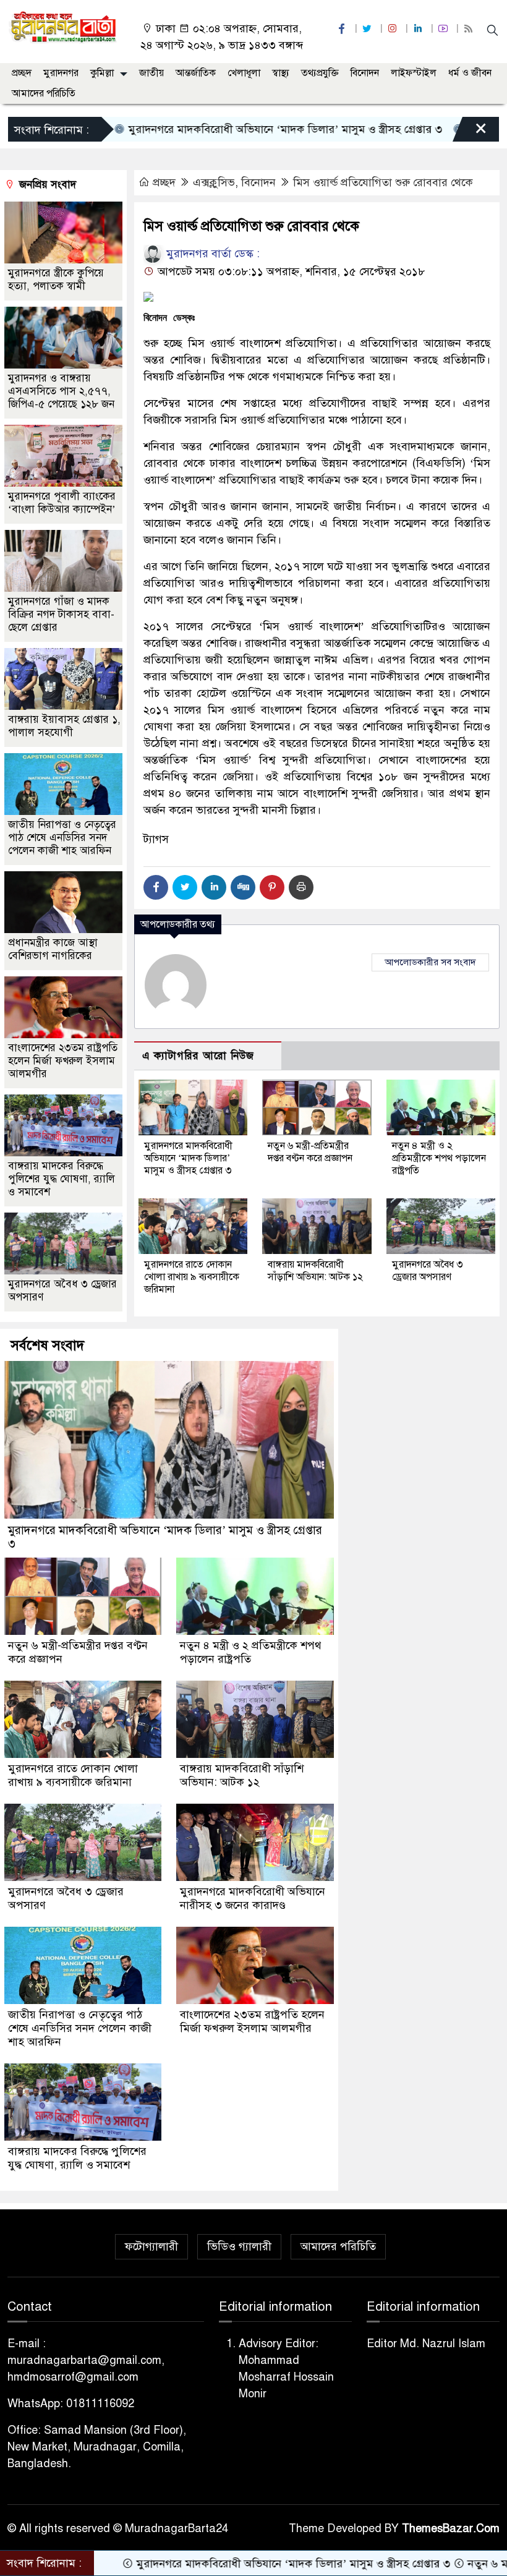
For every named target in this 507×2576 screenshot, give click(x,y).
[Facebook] (156, 887)
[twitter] (369, 29)
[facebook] (343, 29)
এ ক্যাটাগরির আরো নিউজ (198, 1056)
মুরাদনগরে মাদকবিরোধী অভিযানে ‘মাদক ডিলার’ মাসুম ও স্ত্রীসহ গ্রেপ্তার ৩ (221, 129)
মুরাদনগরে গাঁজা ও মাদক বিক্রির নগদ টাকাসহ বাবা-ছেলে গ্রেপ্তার (61, 614)
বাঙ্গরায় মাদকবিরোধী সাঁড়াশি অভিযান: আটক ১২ (315, 1271)
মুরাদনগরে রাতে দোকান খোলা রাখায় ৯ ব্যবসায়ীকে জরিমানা (192, 1277)
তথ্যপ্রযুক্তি (320, 73)
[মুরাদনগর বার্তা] (63, 27)
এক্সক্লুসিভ (214, 182)
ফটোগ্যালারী (151, 2246)
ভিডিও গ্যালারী (239, 2246)
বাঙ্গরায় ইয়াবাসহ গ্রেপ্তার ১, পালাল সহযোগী (64, 726)
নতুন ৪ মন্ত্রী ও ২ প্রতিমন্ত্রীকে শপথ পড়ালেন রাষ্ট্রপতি (439, 1158)
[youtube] (445, 29)
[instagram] (394, 29)
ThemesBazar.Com (451, 2528)
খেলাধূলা (244, 73)
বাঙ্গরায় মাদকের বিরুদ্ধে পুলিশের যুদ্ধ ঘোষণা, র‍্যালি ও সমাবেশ (62, 1179)
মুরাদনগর (61, 73)
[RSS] (470, 29)
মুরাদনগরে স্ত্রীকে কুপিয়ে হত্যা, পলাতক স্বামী (56, 279)
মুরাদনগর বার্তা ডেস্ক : (211, 254)
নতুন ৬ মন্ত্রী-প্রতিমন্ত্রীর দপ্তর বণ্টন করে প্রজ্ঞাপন (310, 1152)
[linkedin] (419, 29)
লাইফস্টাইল (414, 73)
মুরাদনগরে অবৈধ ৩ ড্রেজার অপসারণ (428, 1271)
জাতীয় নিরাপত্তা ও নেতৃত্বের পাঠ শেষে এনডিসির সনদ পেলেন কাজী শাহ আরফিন (62, 838)
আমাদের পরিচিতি (44, 93)
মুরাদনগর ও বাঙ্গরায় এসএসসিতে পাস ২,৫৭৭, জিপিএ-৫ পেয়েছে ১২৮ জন (61, 391)
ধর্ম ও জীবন (470, 73)
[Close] (470, 132)
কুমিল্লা (102, 73)
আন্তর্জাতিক (196, 73)
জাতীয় (151, 73)
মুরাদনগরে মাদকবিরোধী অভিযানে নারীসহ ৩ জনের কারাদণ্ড (253, 1898)
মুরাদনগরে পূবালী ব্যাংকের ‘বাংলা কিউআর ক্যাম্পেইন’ (62, 503)
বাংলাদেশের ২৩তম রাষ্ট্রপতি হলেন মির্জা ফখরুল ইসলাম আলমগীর (63, 1061)
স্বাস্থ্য (281, 73)
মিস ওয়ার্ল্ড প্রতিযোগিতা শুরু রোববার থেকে (383, 182)
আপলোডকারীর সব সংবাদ (430, 962)
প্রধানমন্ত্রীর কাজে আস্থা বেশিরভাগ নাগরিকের (53, 949)
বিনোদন (365, 73)
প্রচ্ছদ (22, 73)
